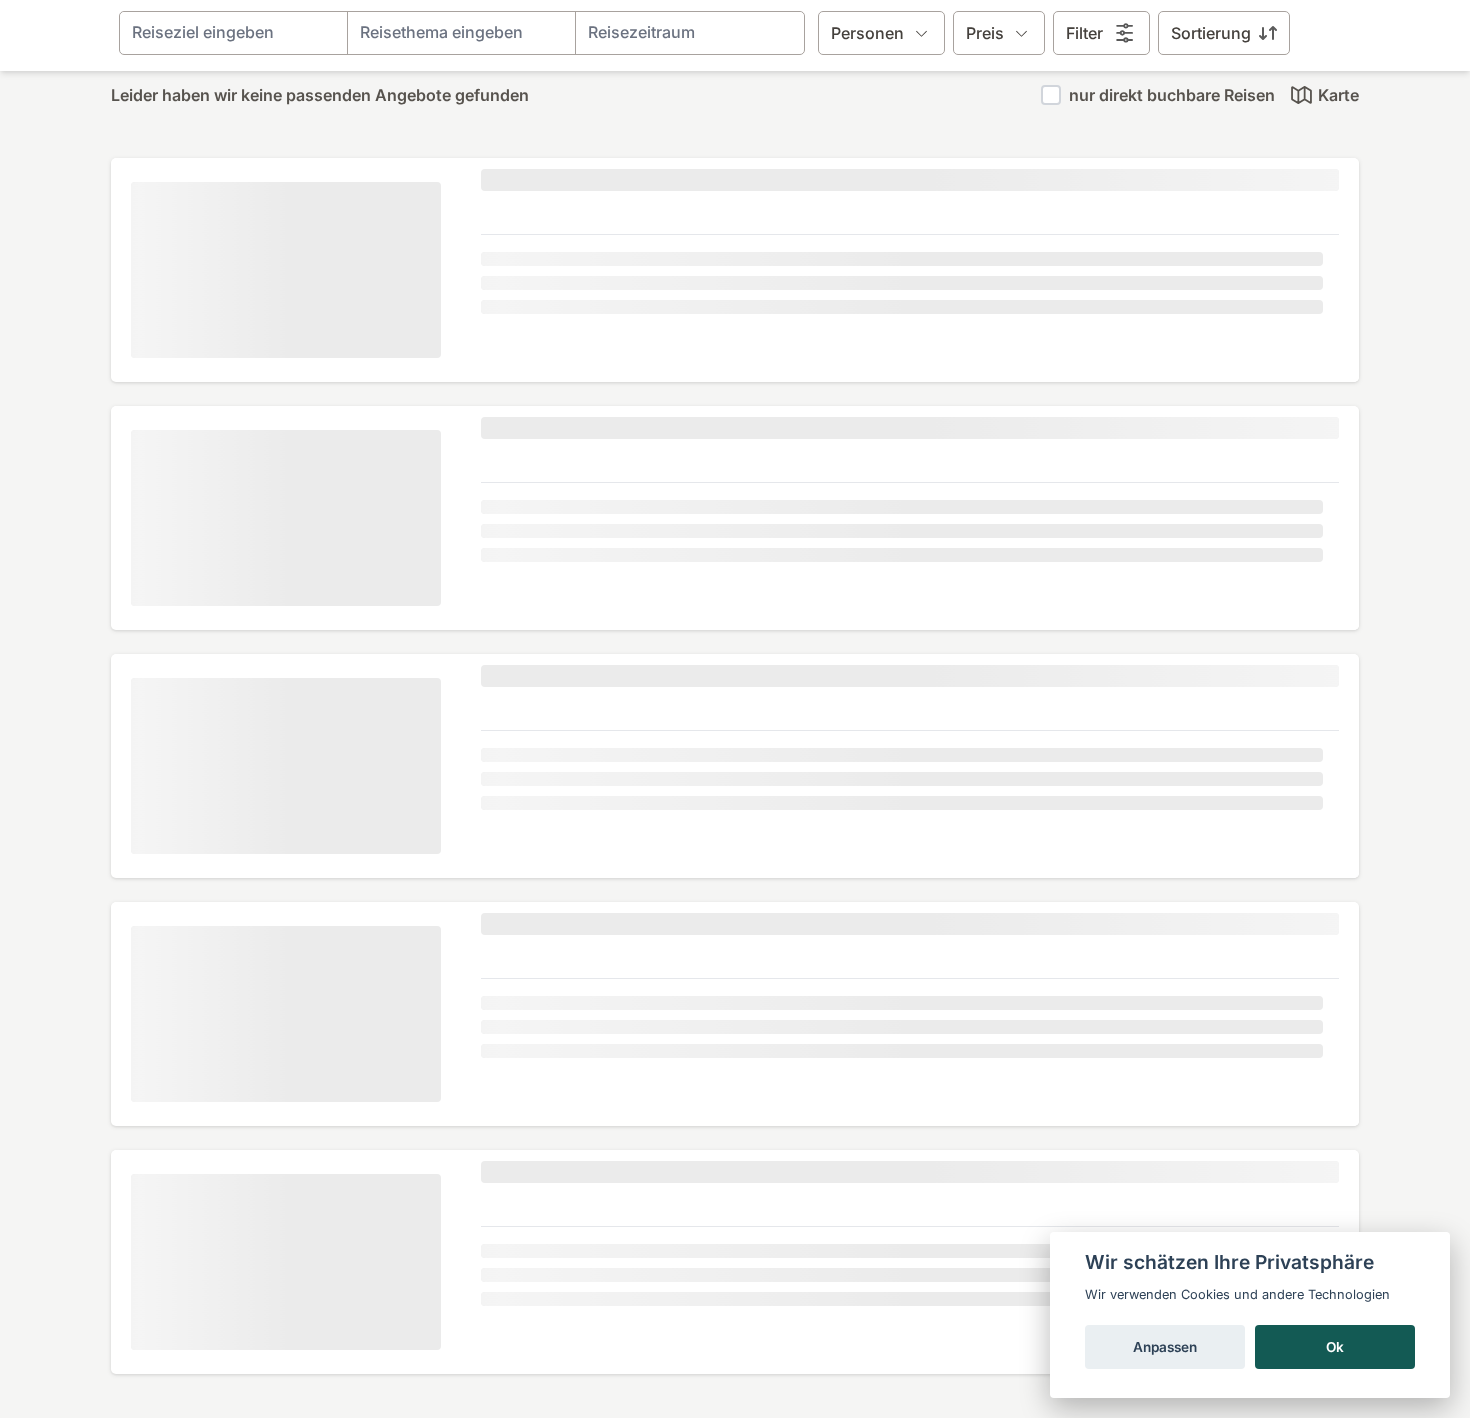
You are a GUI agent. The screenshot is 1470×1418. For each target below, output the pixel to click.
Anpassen (1165, 1347)
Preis (985, 33)
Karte (1338, 95)
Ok (1335, 1347)
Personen (867, 33)
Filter (1084, 33)
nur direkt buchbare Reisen (1172, 95)
